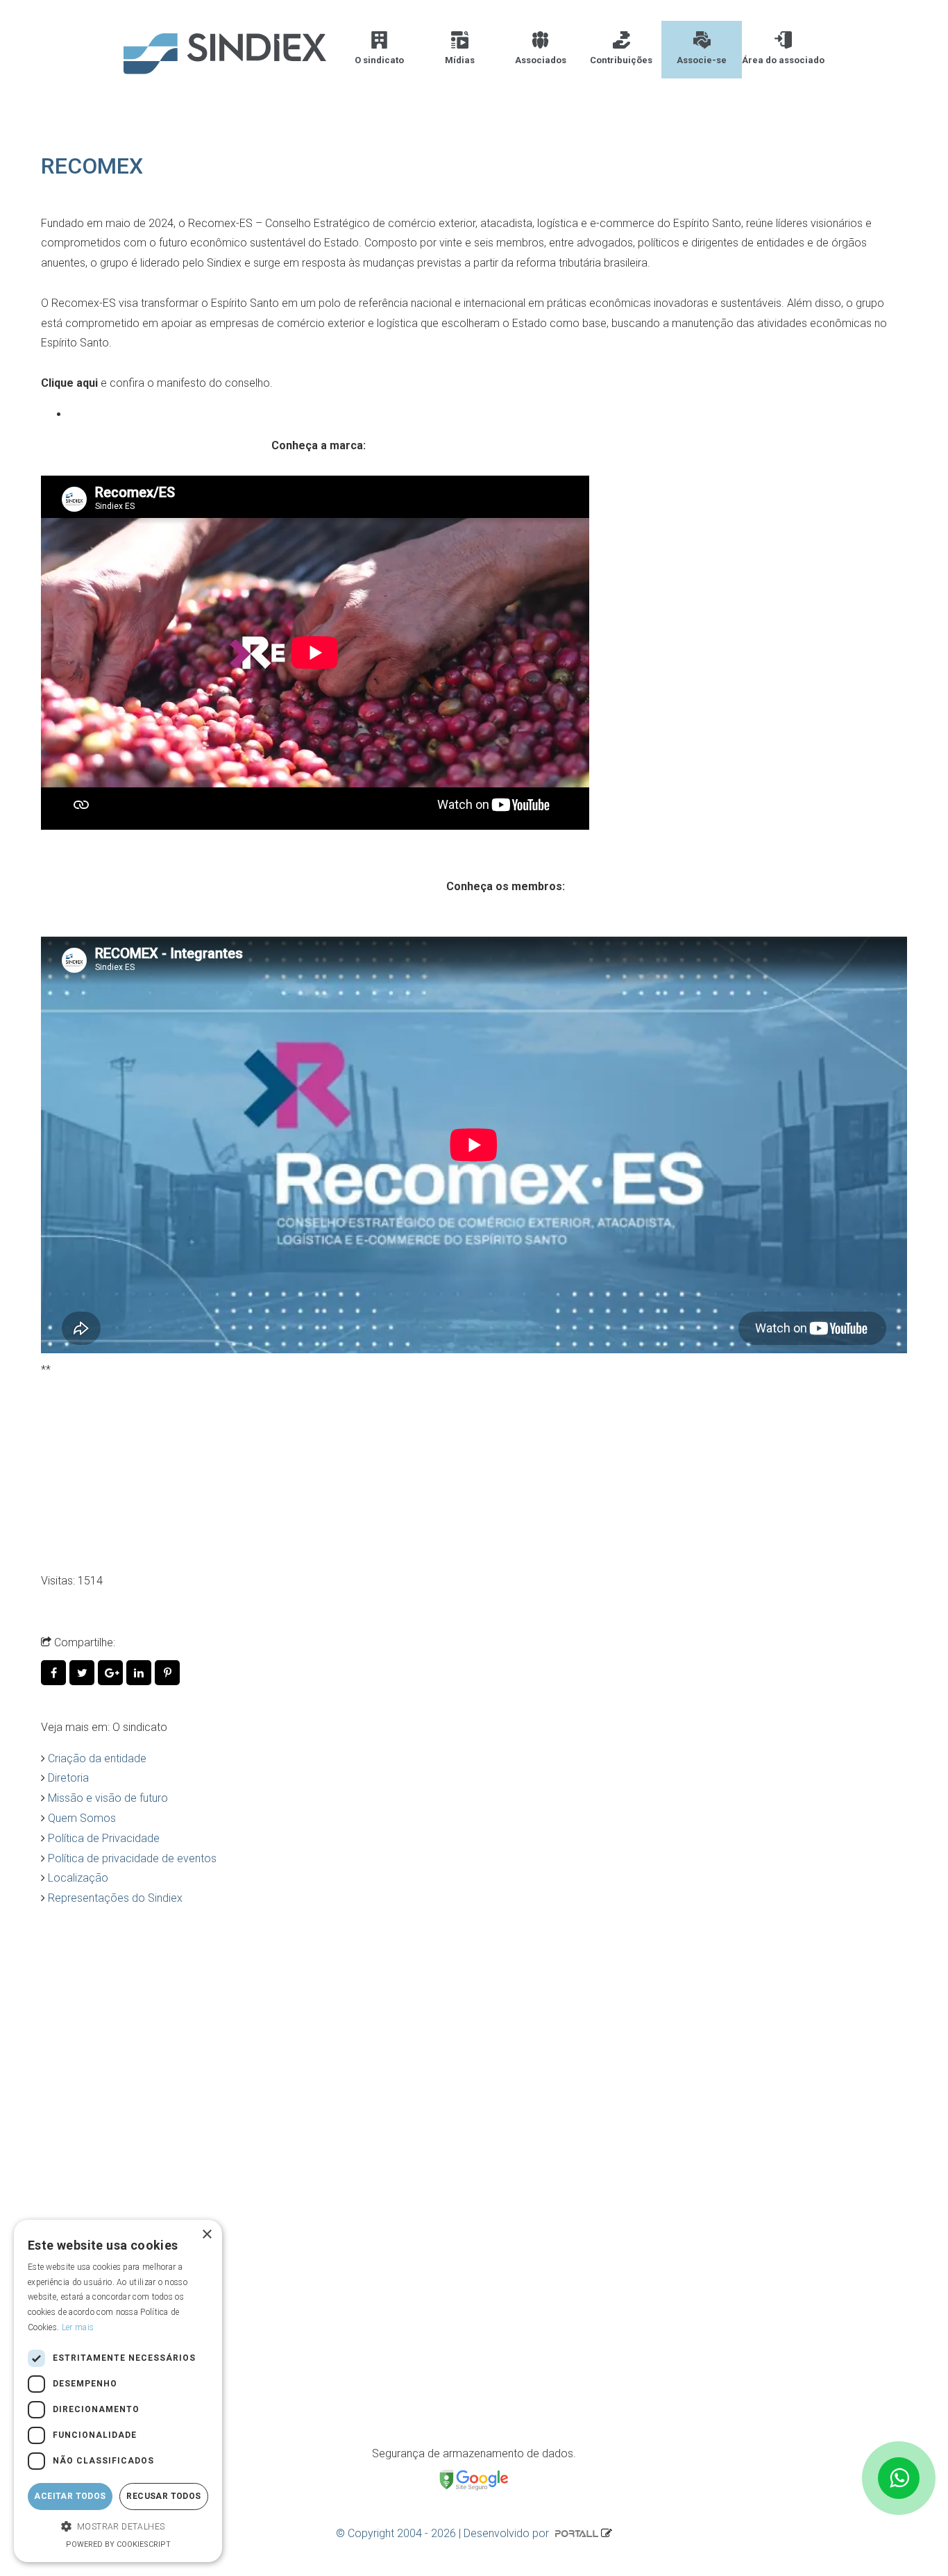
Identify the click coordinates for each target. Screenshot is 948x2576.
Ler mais (78, 2327)
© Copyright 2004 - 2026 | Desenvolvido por (444, 2533)
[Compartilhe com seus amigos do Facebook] (55, 1673)
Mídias (460, 60)
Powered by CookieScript (118, 2544)
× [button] (206, 2235)
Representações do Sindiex (115, 1898)
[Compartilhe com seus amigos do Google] (112, 1673)
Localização (78, 1878)
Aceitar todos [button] (70, 2496)
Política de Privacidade (104, 1838)
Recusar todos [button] (163, 2496)
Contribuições (621, 60)
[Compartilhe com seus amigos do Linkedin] (141, 1673)
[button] (118, 2527)
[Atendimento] (899, 2478)
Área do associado (783, 60)
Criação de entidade (120, 2192)
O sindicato (379, 60)
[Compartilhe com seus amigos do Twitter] (84, 1673)
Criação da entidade (97, 1758)
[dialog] (118, 2391)
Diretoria (68, 1778)
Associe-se (702, 60)
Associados (541, 60)
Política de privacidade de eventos (132, 1858)
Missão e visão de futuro (108, 1798)
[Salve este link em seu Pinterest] (168, 1673)
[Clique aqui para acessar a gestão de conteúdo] (607, 2533)
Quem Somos (82, 1818)
